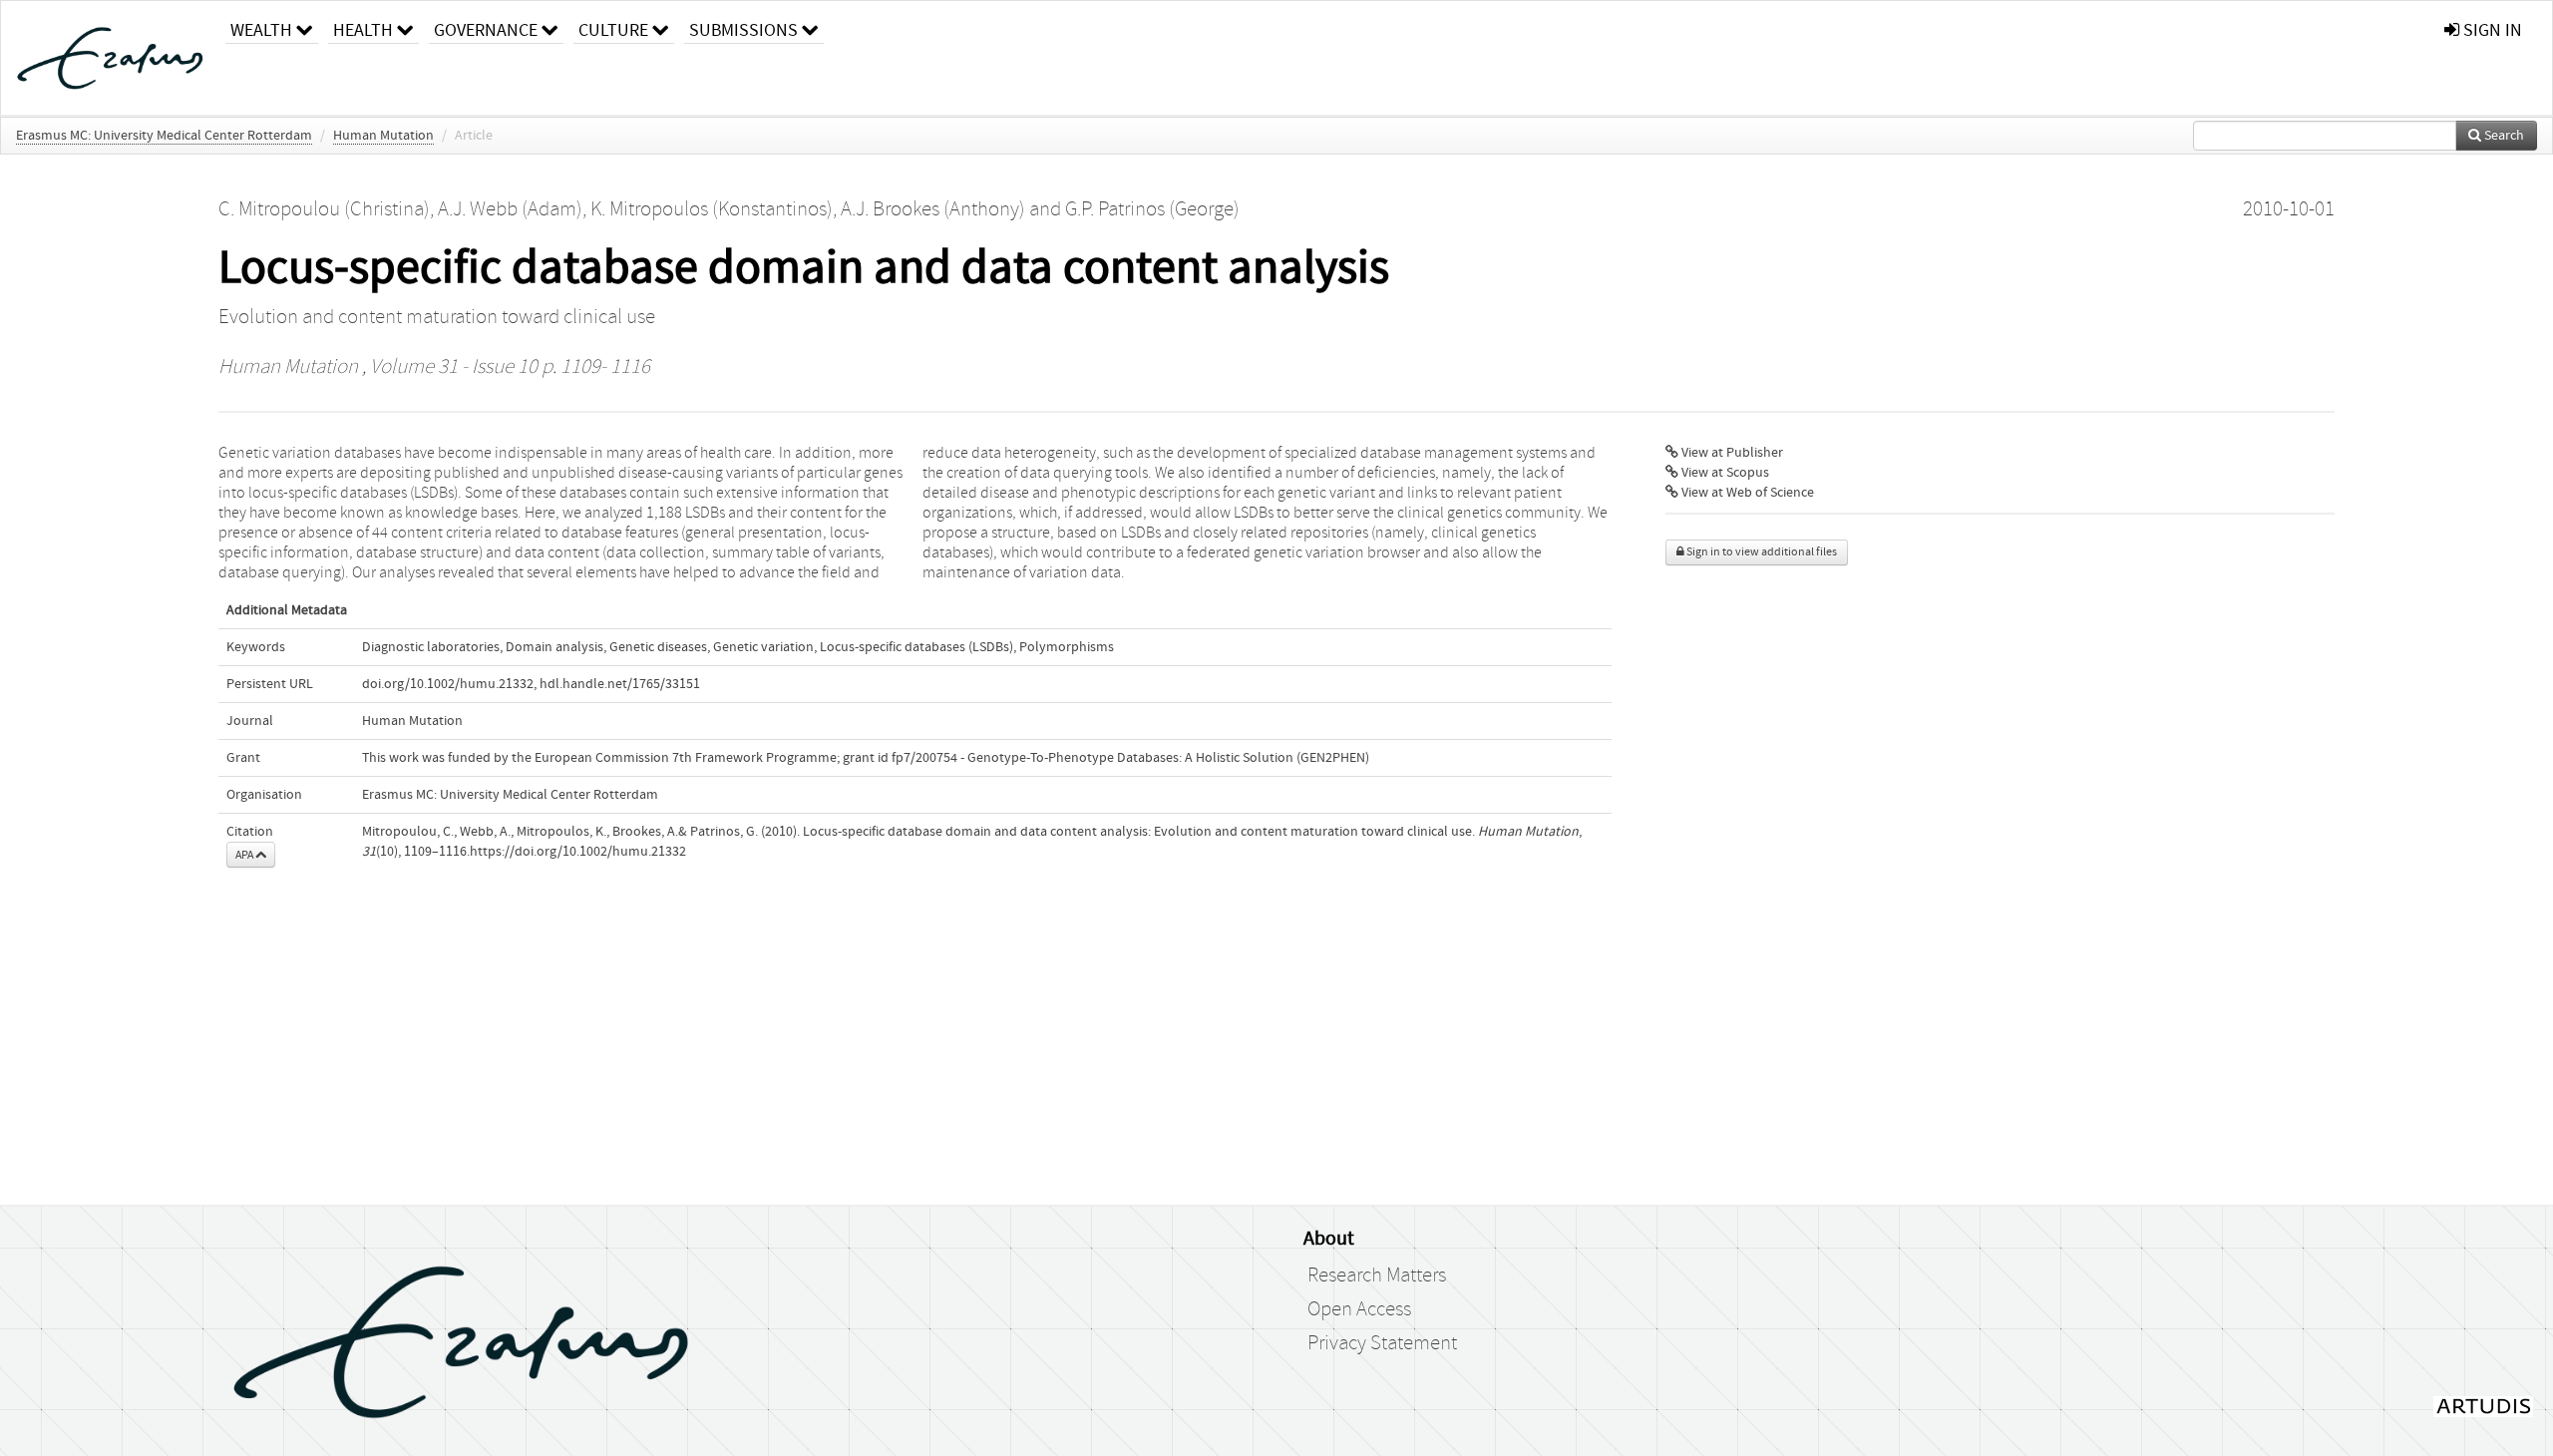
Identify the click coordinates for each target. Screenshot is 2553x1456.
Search (2503, 136)
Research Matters (1377, 1275)
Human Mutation (383, 136)
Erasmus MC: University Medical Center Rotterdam (164, 136)
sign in (2491, 30)
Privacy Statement (1382, 1343)
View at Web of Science (1746, 493)
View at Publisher (1731, 453)
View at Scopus (1724, 473)
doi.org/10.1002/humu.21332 (448, 684)
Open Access (1359, 1309)
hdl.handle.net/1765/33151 (620, 684)
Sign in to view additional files (1761, 552)
